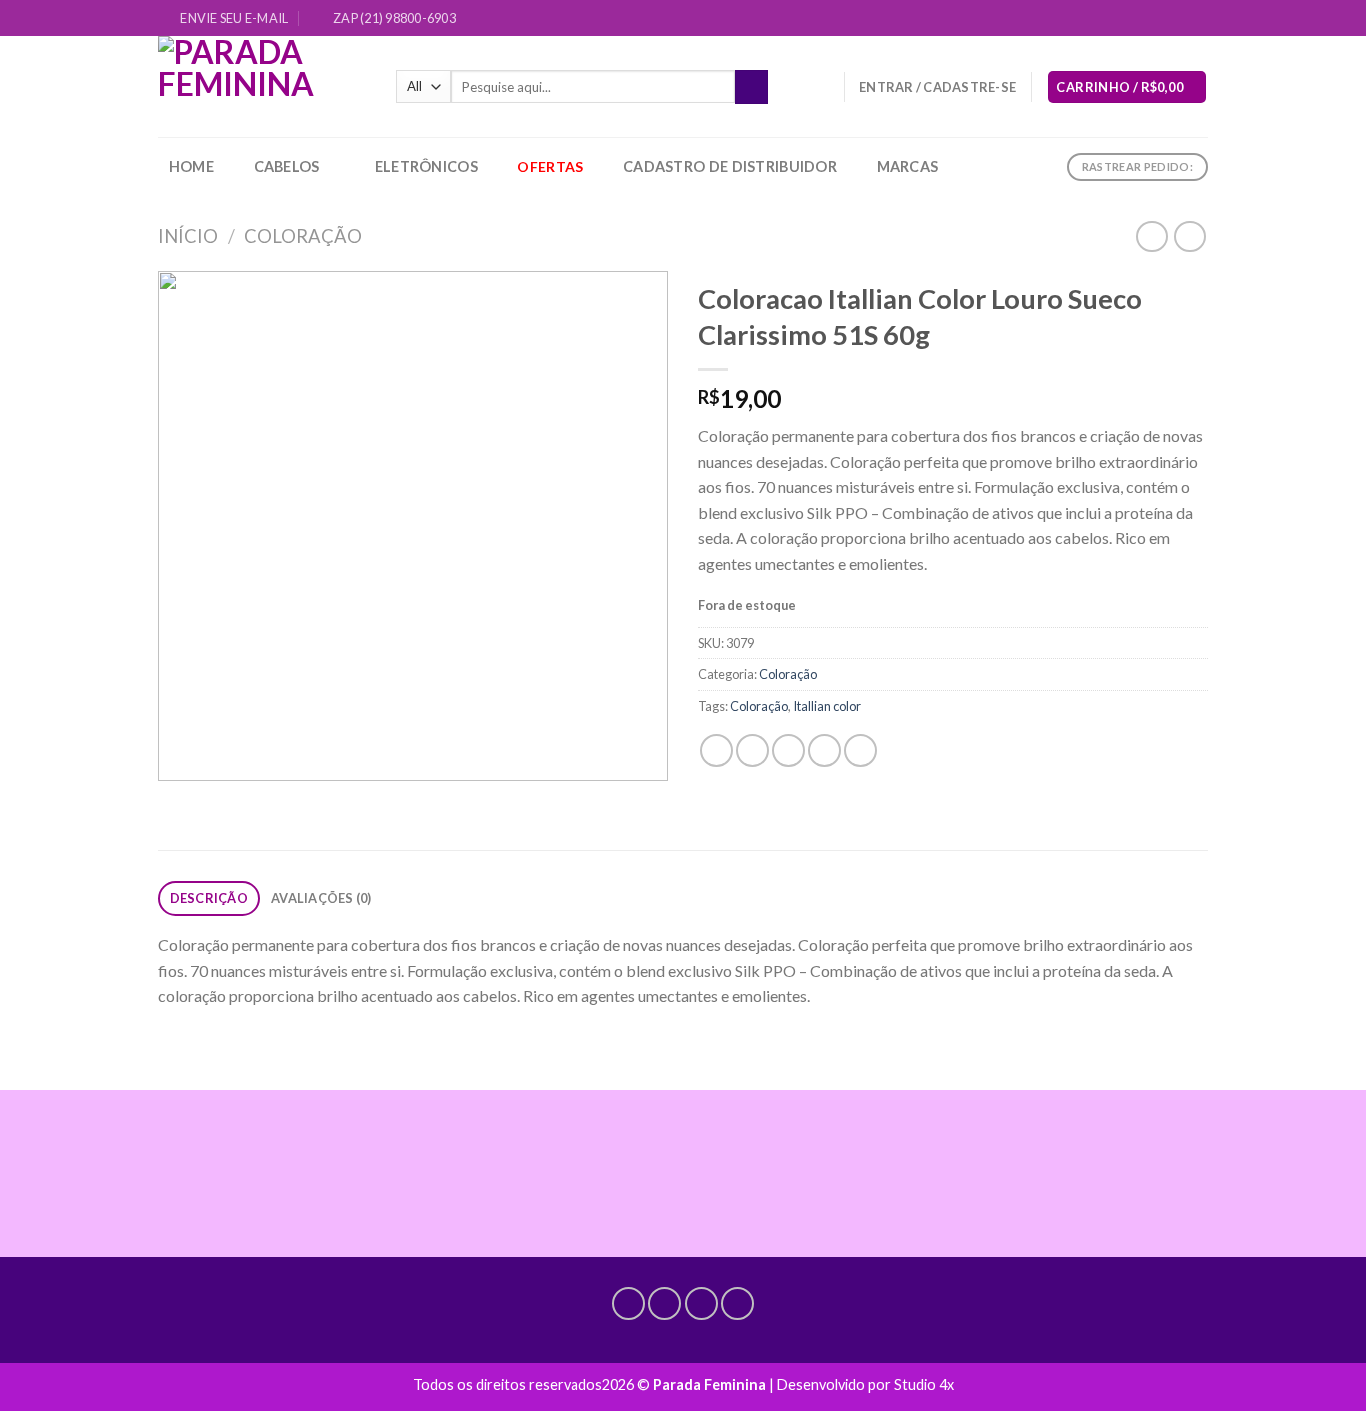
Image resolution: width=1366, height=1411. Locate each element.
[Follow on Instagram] (1141, 19)
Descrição (209, 898)
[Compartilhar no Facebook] (716, 750)
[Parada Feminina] (262, 86)
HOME (191, 166)
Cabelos (287, 166)
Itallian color (827, 706)
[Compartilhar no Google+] (860, 750)
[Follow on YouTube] (1198, 19)
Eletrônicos (426, 166)
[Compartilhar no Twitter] (752, 750)
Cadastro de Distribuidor (730, 166)
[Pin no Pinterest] (824, 750)
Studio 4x (924, 1384)
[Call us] (1179, 19)
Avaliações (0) (321, 898)
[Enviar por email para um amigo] (788, 750)
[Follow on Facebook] (1122, 19)
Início (188, 236)
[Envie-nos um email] (1160, 19)
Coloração (303, 236)
